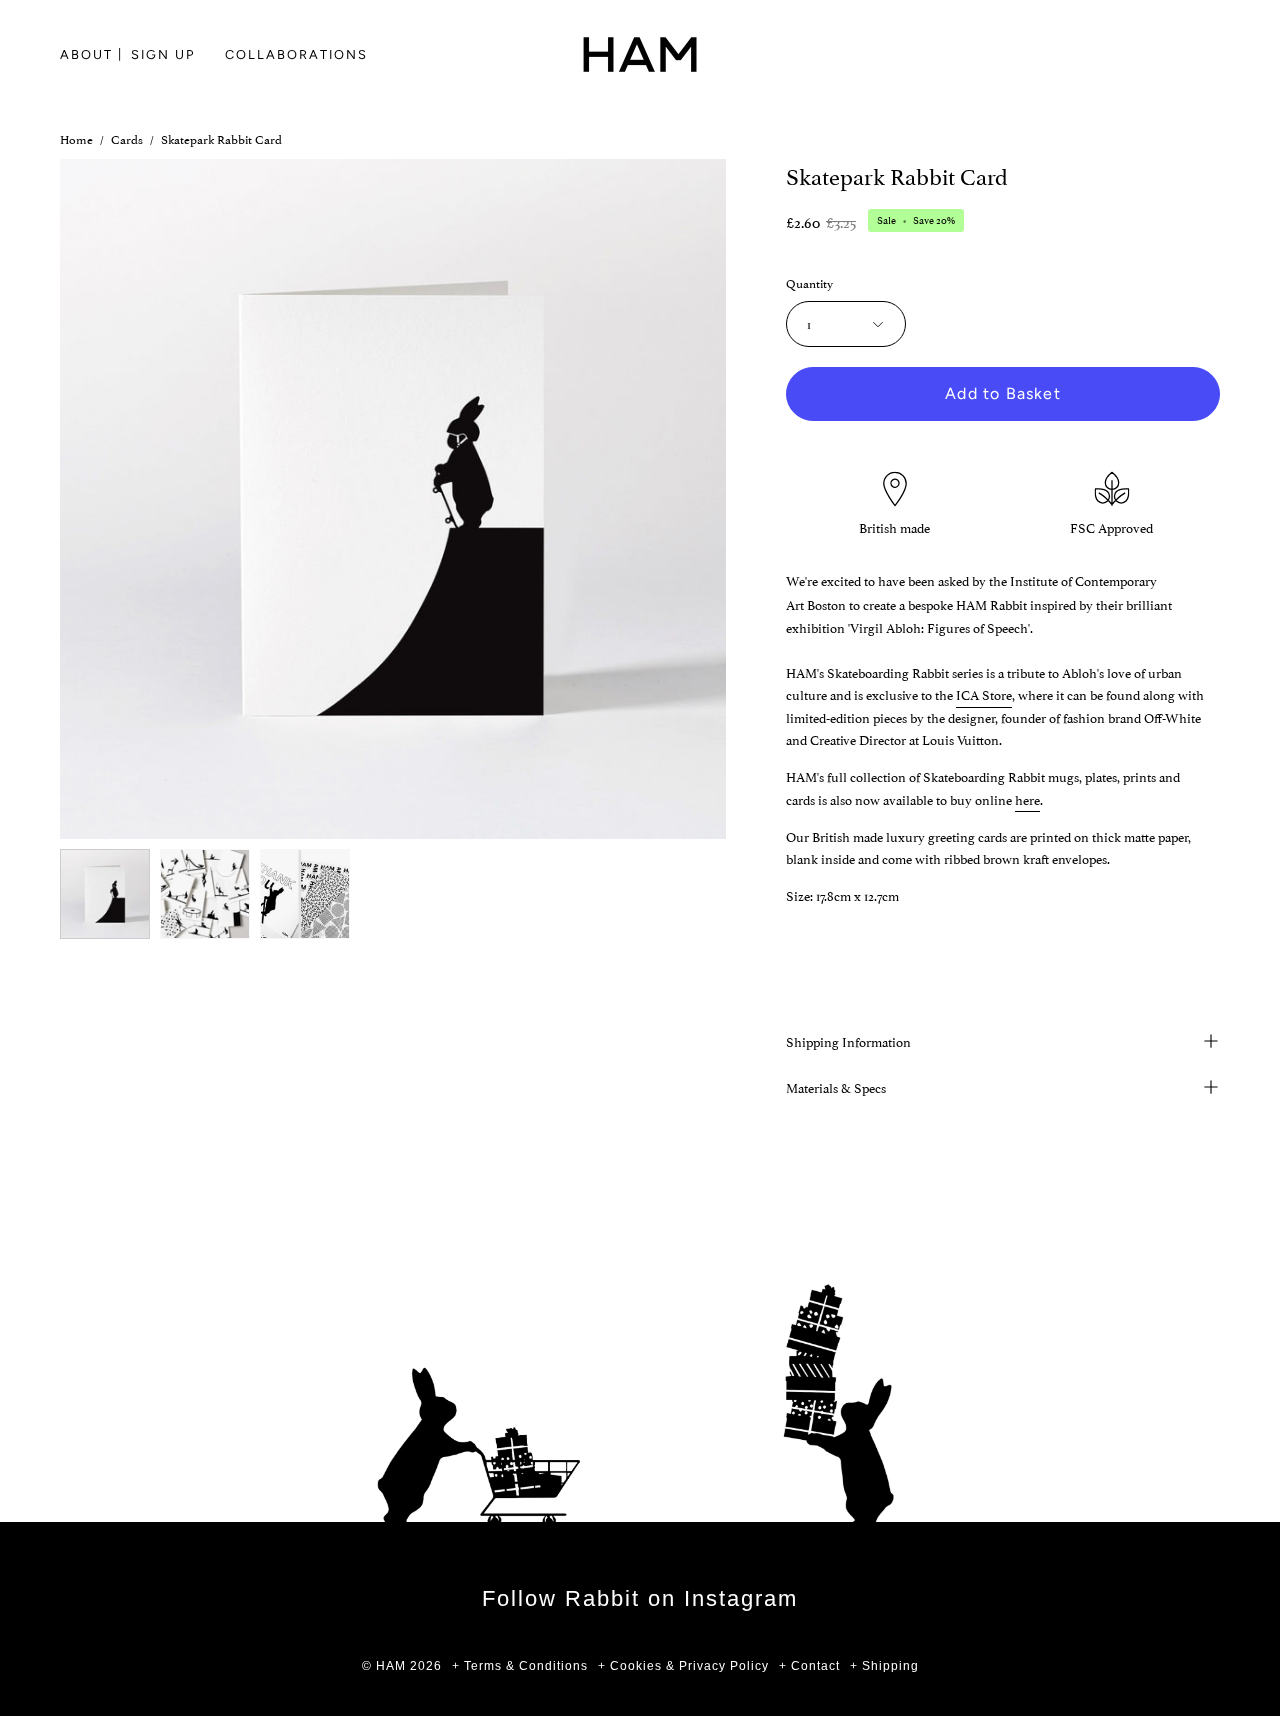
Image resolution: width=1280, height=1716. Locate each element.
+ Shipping (884, 1666)
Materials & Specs (836, 1087)
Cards (127, 138)
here (1027, 799)
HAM (391, 1666)
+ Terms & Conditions (520, 1666)
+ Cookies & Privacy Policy (683, 1666)
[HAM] (640, 54)
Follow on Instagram (640, 1598)
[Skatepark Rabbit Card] (105, 894)
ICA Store (984, 694)
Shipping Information (848, 1041)
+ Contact (809, 1666)
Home (76, 138)
